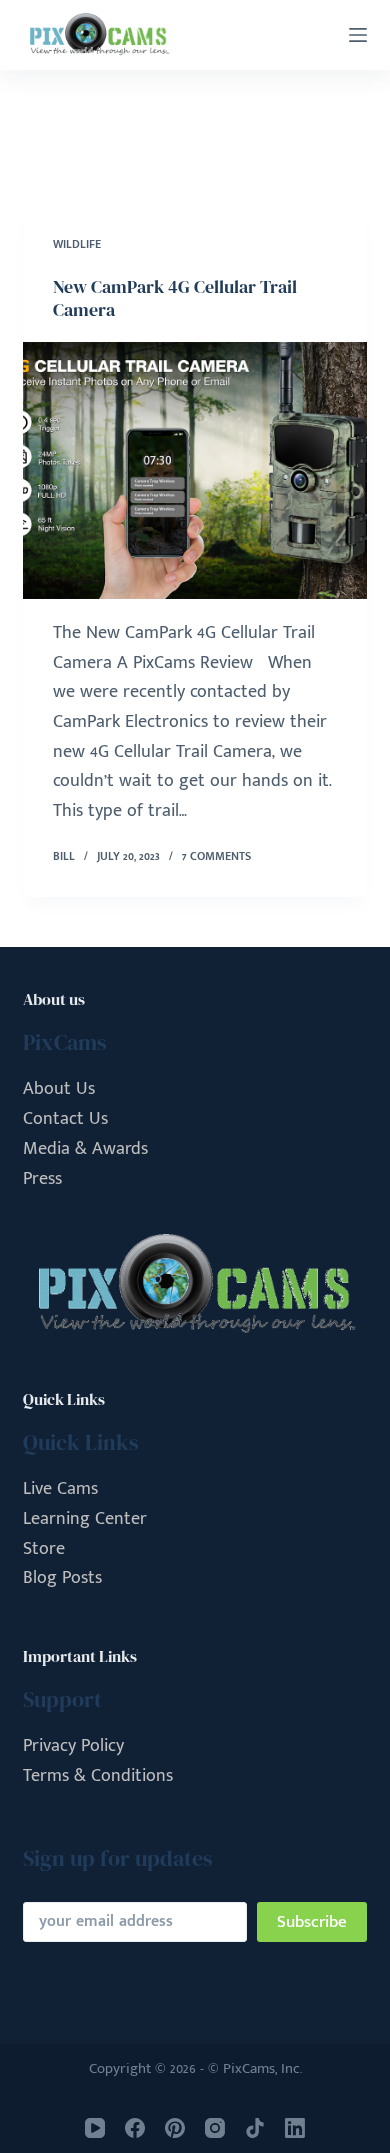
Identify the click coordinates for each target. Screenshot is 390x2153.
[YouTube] (95, 2128)
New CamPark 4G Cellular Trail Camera (175, 298)
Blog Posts (62, 1578)
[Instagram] (215, 2128)
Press (42, 1179)
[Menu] (358, 35)
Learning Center (85, 1519)
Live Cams (60, 1489)
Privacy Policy (73, 1746)
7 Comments (216, 856)
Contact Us (65, 1119)
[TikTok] (255, 2128)
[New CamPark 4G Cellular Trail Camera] (194, 470)
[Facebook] (135, 2128)
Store (44, 1549)
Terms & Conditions (98, 1776)
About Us (59, 1089)
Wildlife (77, 244)
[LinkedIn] (295, 2128)
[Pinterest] (175, 2128)
